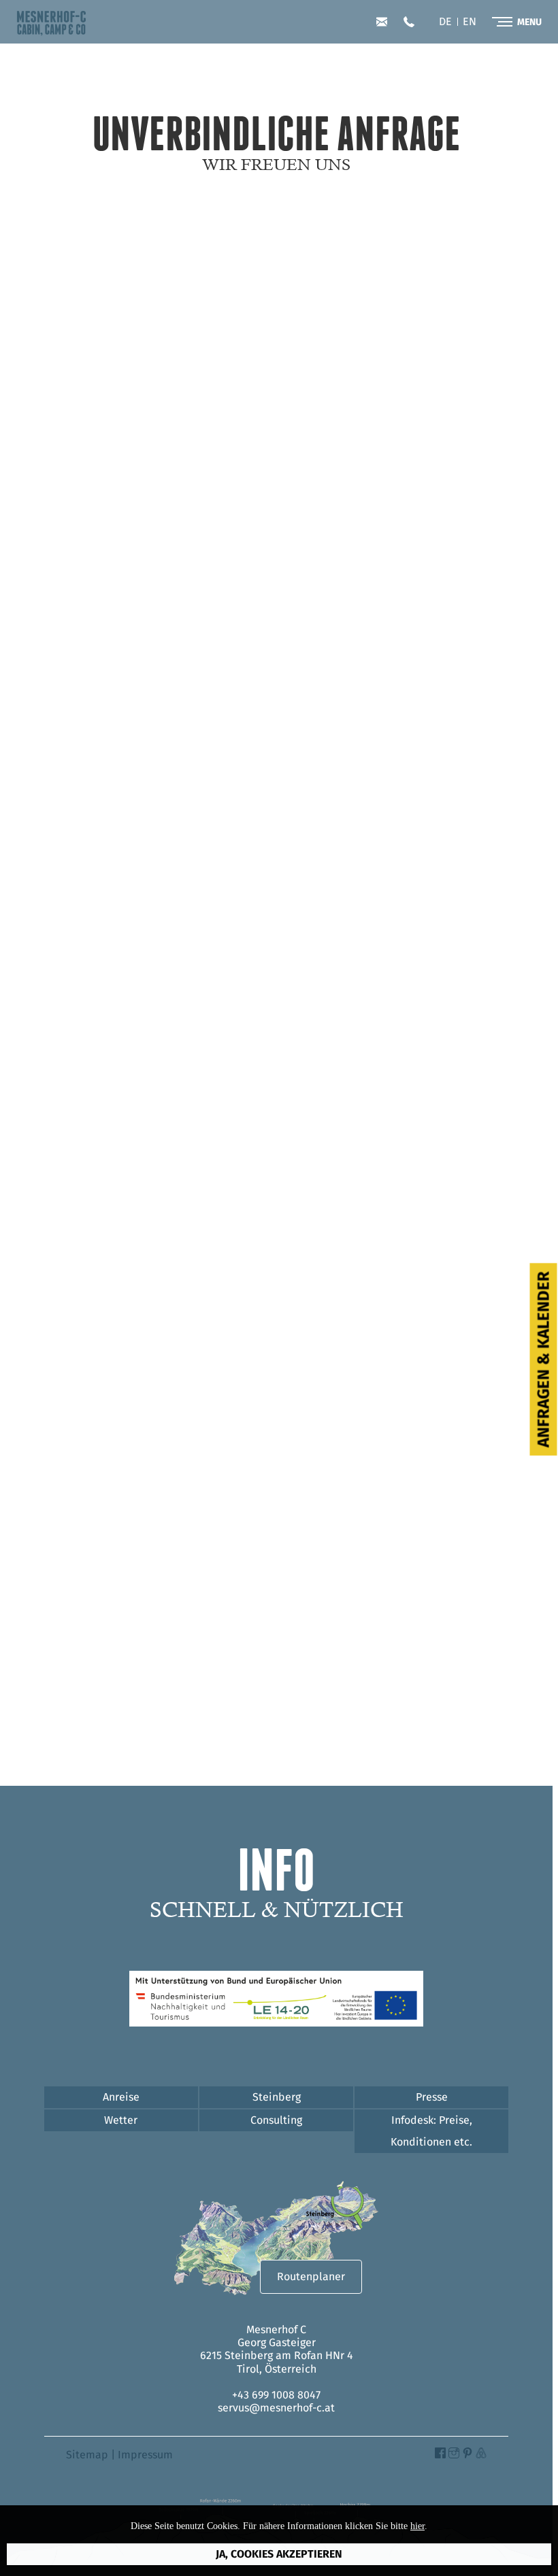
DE (445, 22)
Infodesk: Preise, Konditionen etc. (431, 2131)
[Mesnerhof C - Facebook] (440, 2455)
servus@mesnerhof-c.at (382, 22)
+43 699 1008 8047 (409, 22)
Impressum (145, 2455)
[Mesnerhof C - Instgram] (454, 2455)
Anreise (121, 2097)
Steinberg (277, 2097)
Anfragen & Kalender (544, 1359)
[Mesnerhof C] (51, 32)
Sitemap (87, 2455)
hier (417, 2526)
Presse (432, 2097)
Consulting (276, 2120)
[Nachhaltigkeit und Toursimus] (276, 2023)
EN (470, 22)
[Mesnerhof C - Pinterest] (467, 2455)
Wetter (121, 2120)
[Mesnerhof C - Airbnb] (481, 2455)
